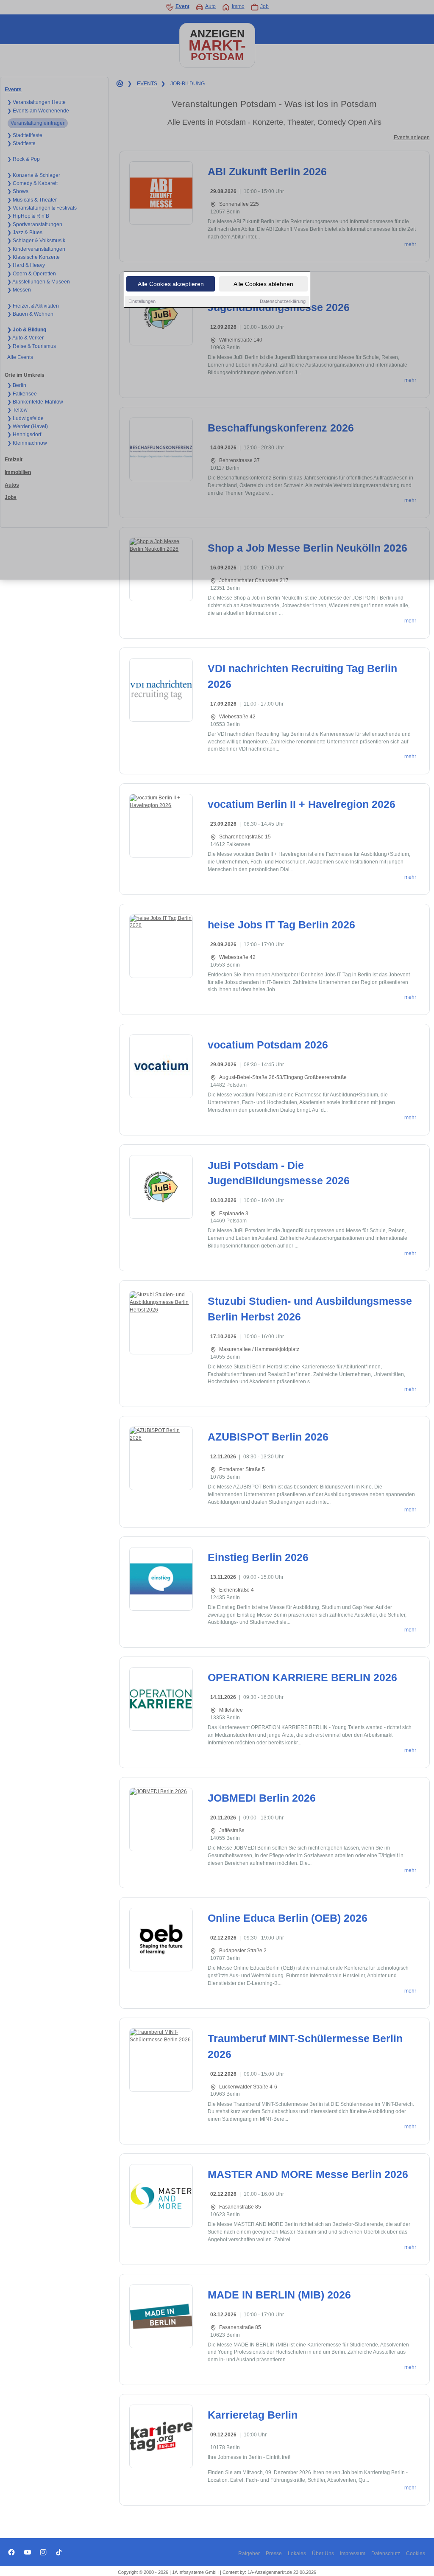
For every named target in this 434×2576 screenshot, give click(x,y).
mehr (410, 621)
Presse (274, 2554)
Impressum (353, 2554)
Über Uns (323, 2554)
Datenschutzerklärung (283, 301)
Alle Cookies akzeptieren (171, 284)
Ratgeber (249, 2554)
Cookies (416, 2554)
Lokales (297, 2554)
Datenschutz (386, 2554)
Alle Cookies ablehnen (263, 284)
